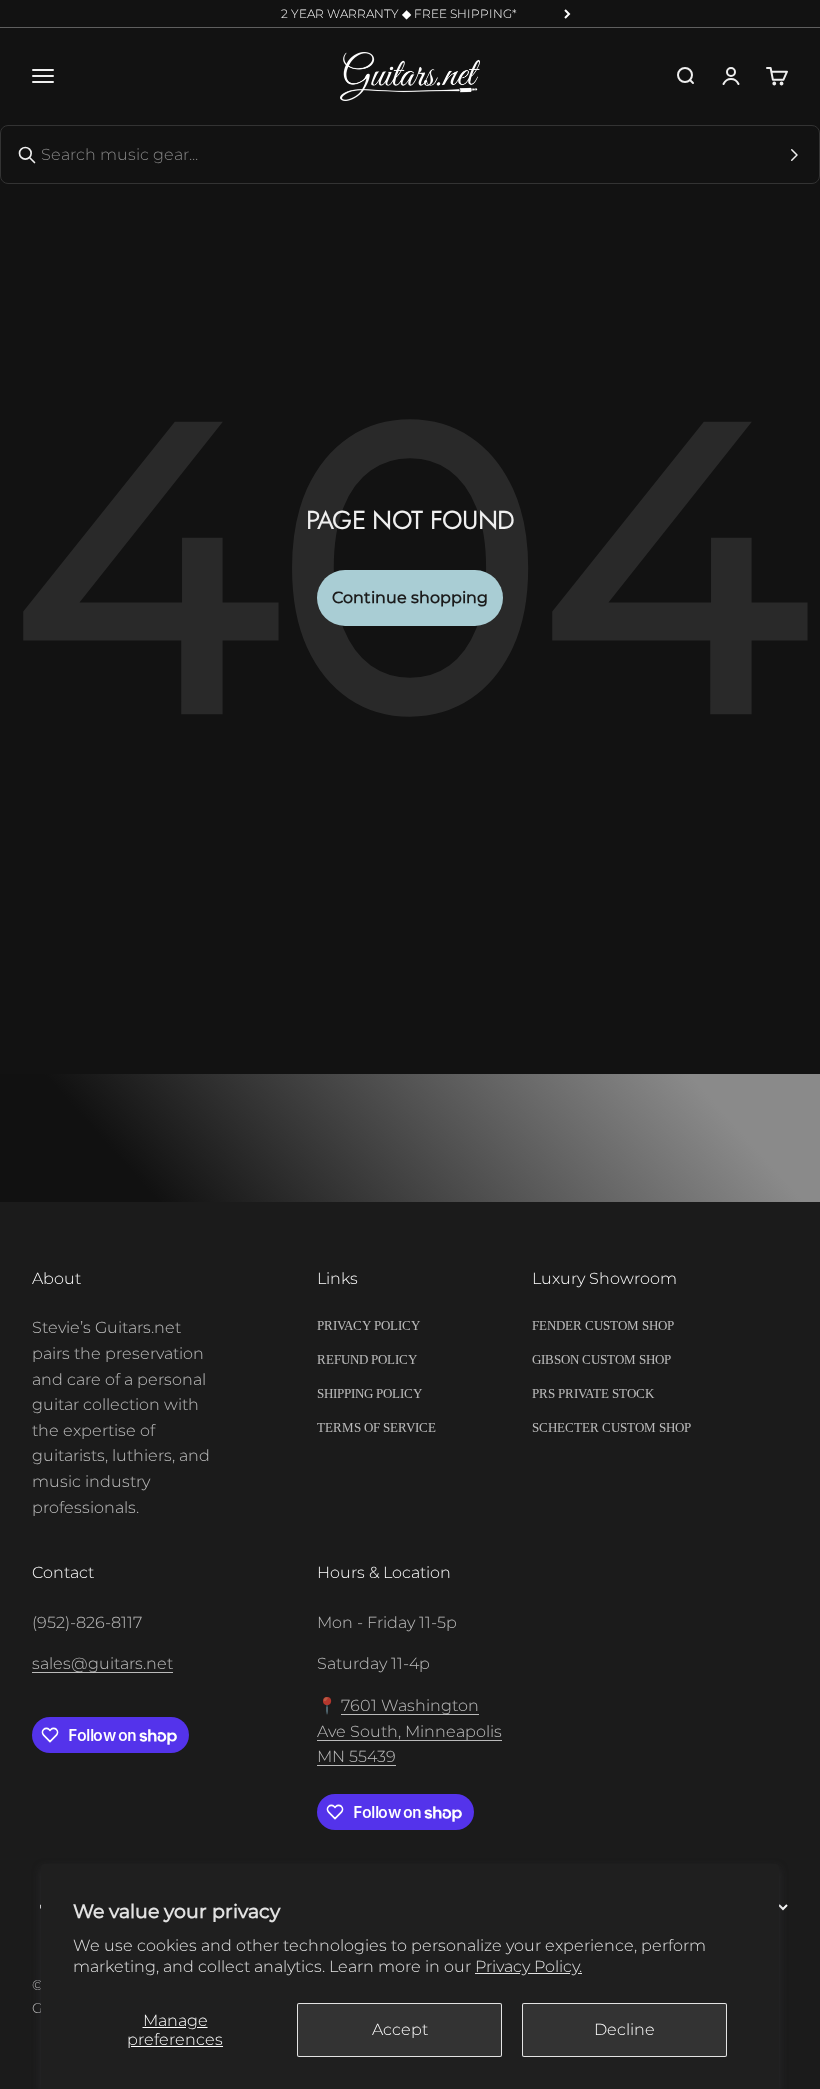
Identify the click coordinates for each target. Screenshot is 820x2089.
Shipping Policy (369, 1393)
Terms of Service (376, 1427)
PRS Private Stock (593, 1393)
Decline (624, 2029)
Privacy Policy (368, 1325)
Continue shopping (410, 597)
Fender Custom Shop (603, 1325)
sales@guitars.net (102, 1663)
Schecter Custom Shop (611, 1427)
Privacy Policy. (528, 1966)
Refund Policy (367, 1359)
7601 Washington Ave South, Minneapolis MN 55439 (409, 1731)
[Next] (567, 14)
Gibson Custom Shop (601, 1359)
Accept (400, 2029)
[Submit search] (794, 155)
